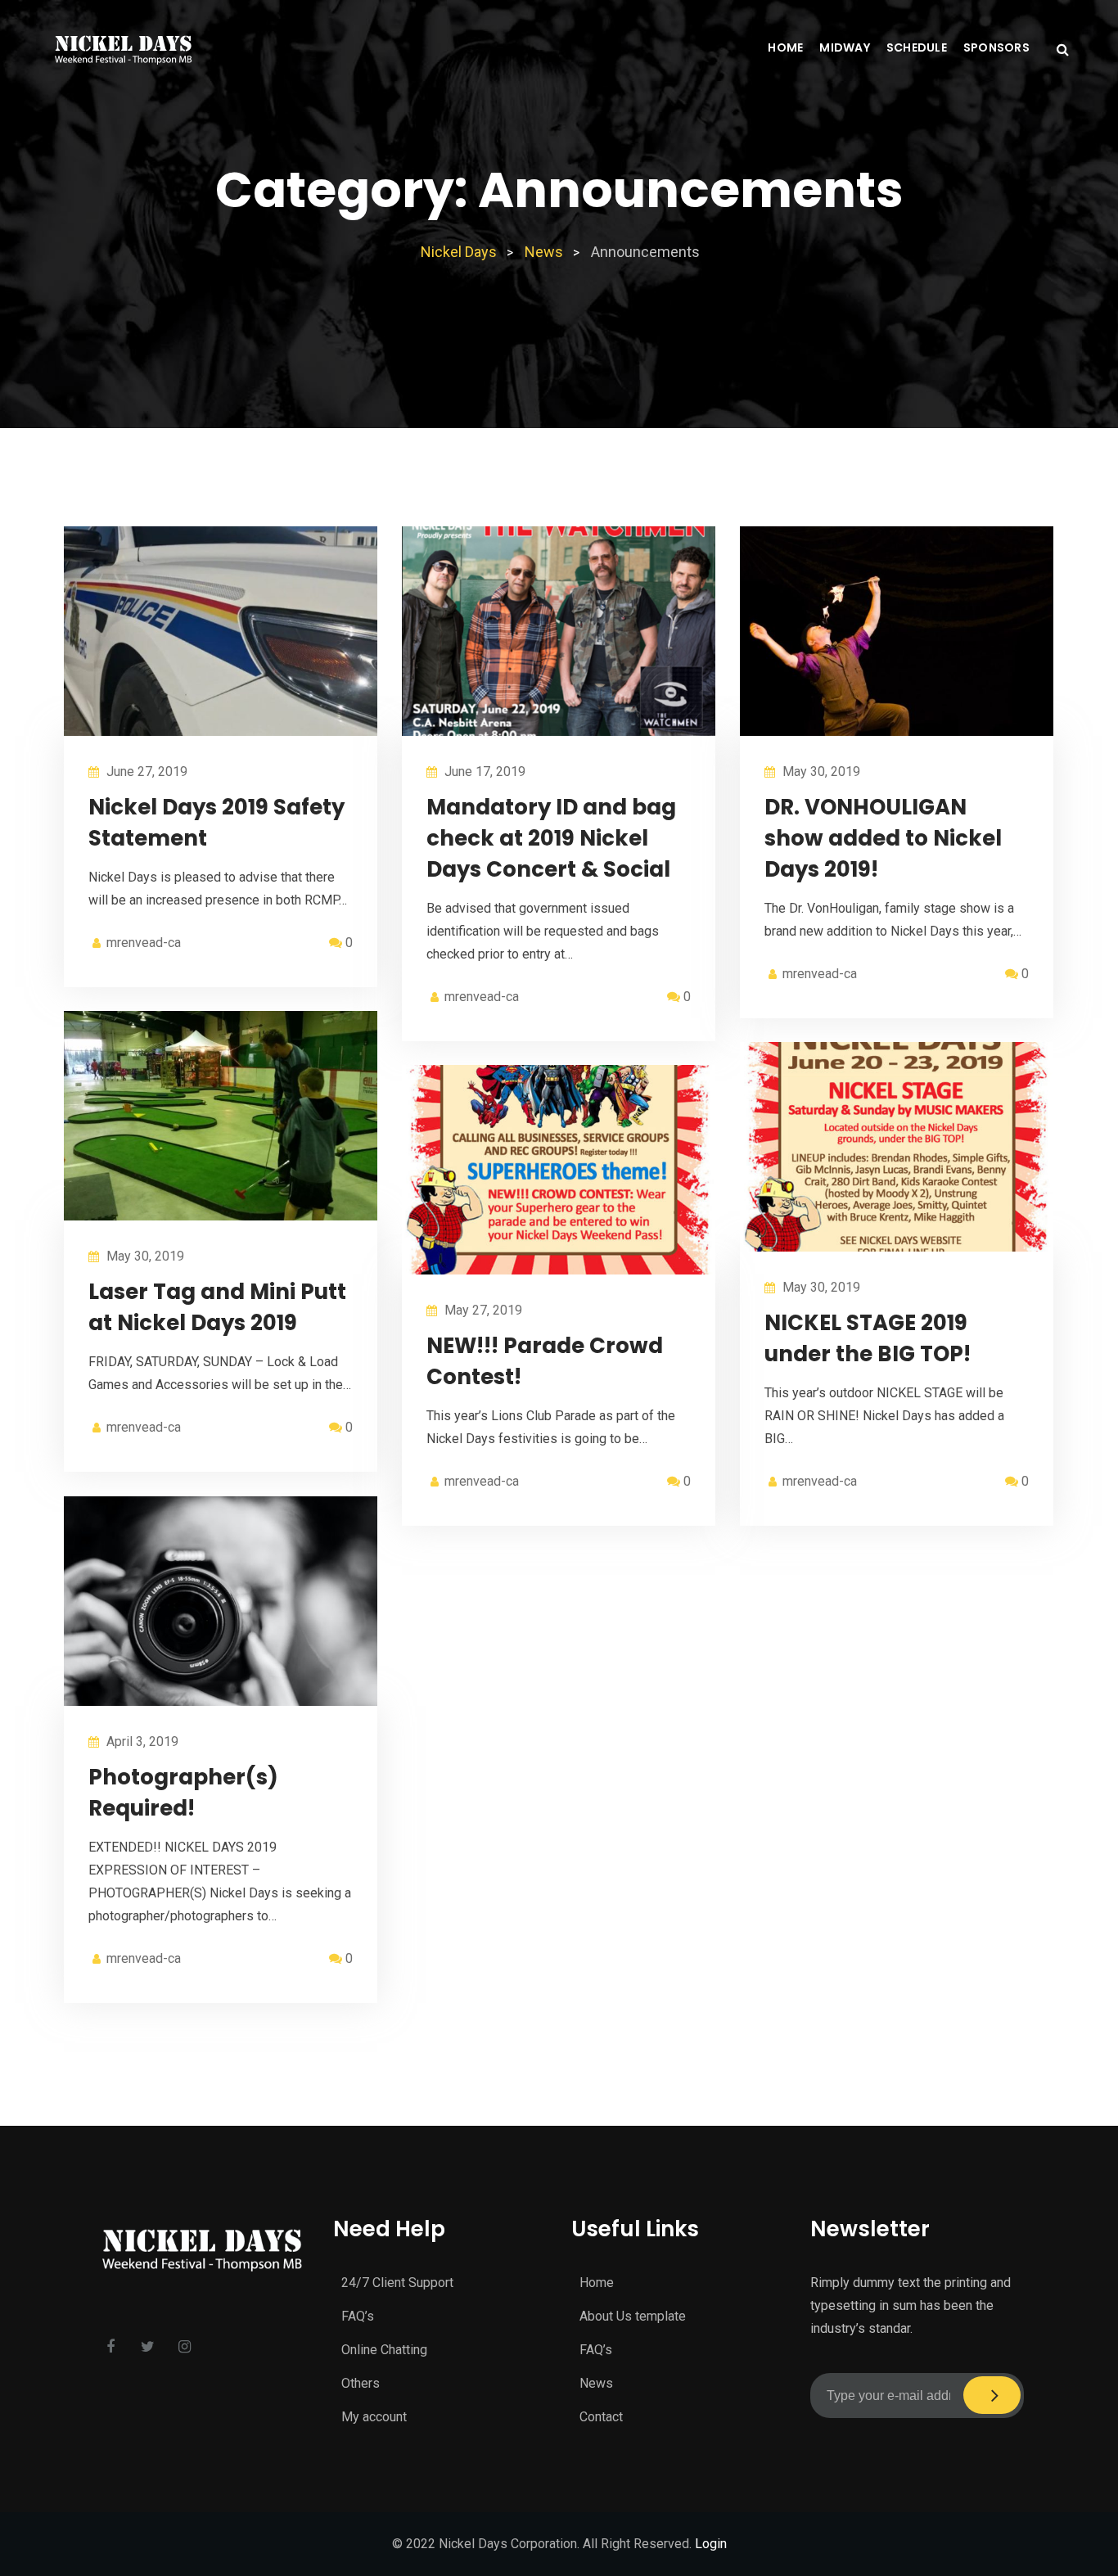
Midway (845, 47)
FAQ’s (358, 2316)
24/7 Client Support (397, 2283)
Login (711, 2544)
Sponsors (996, 47)
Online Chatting (384, 2350)
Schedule (917, 47)
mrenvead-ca (144, 943)
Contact (601, 2417)
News (596, 2383)
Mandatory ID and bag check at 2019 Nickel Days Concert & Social (551, 838)
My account (374, 2417)
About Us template (633, 2316)
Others (361, 2383)
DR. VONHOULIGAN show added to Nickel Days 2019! (883, 838)
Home (785, 47)
